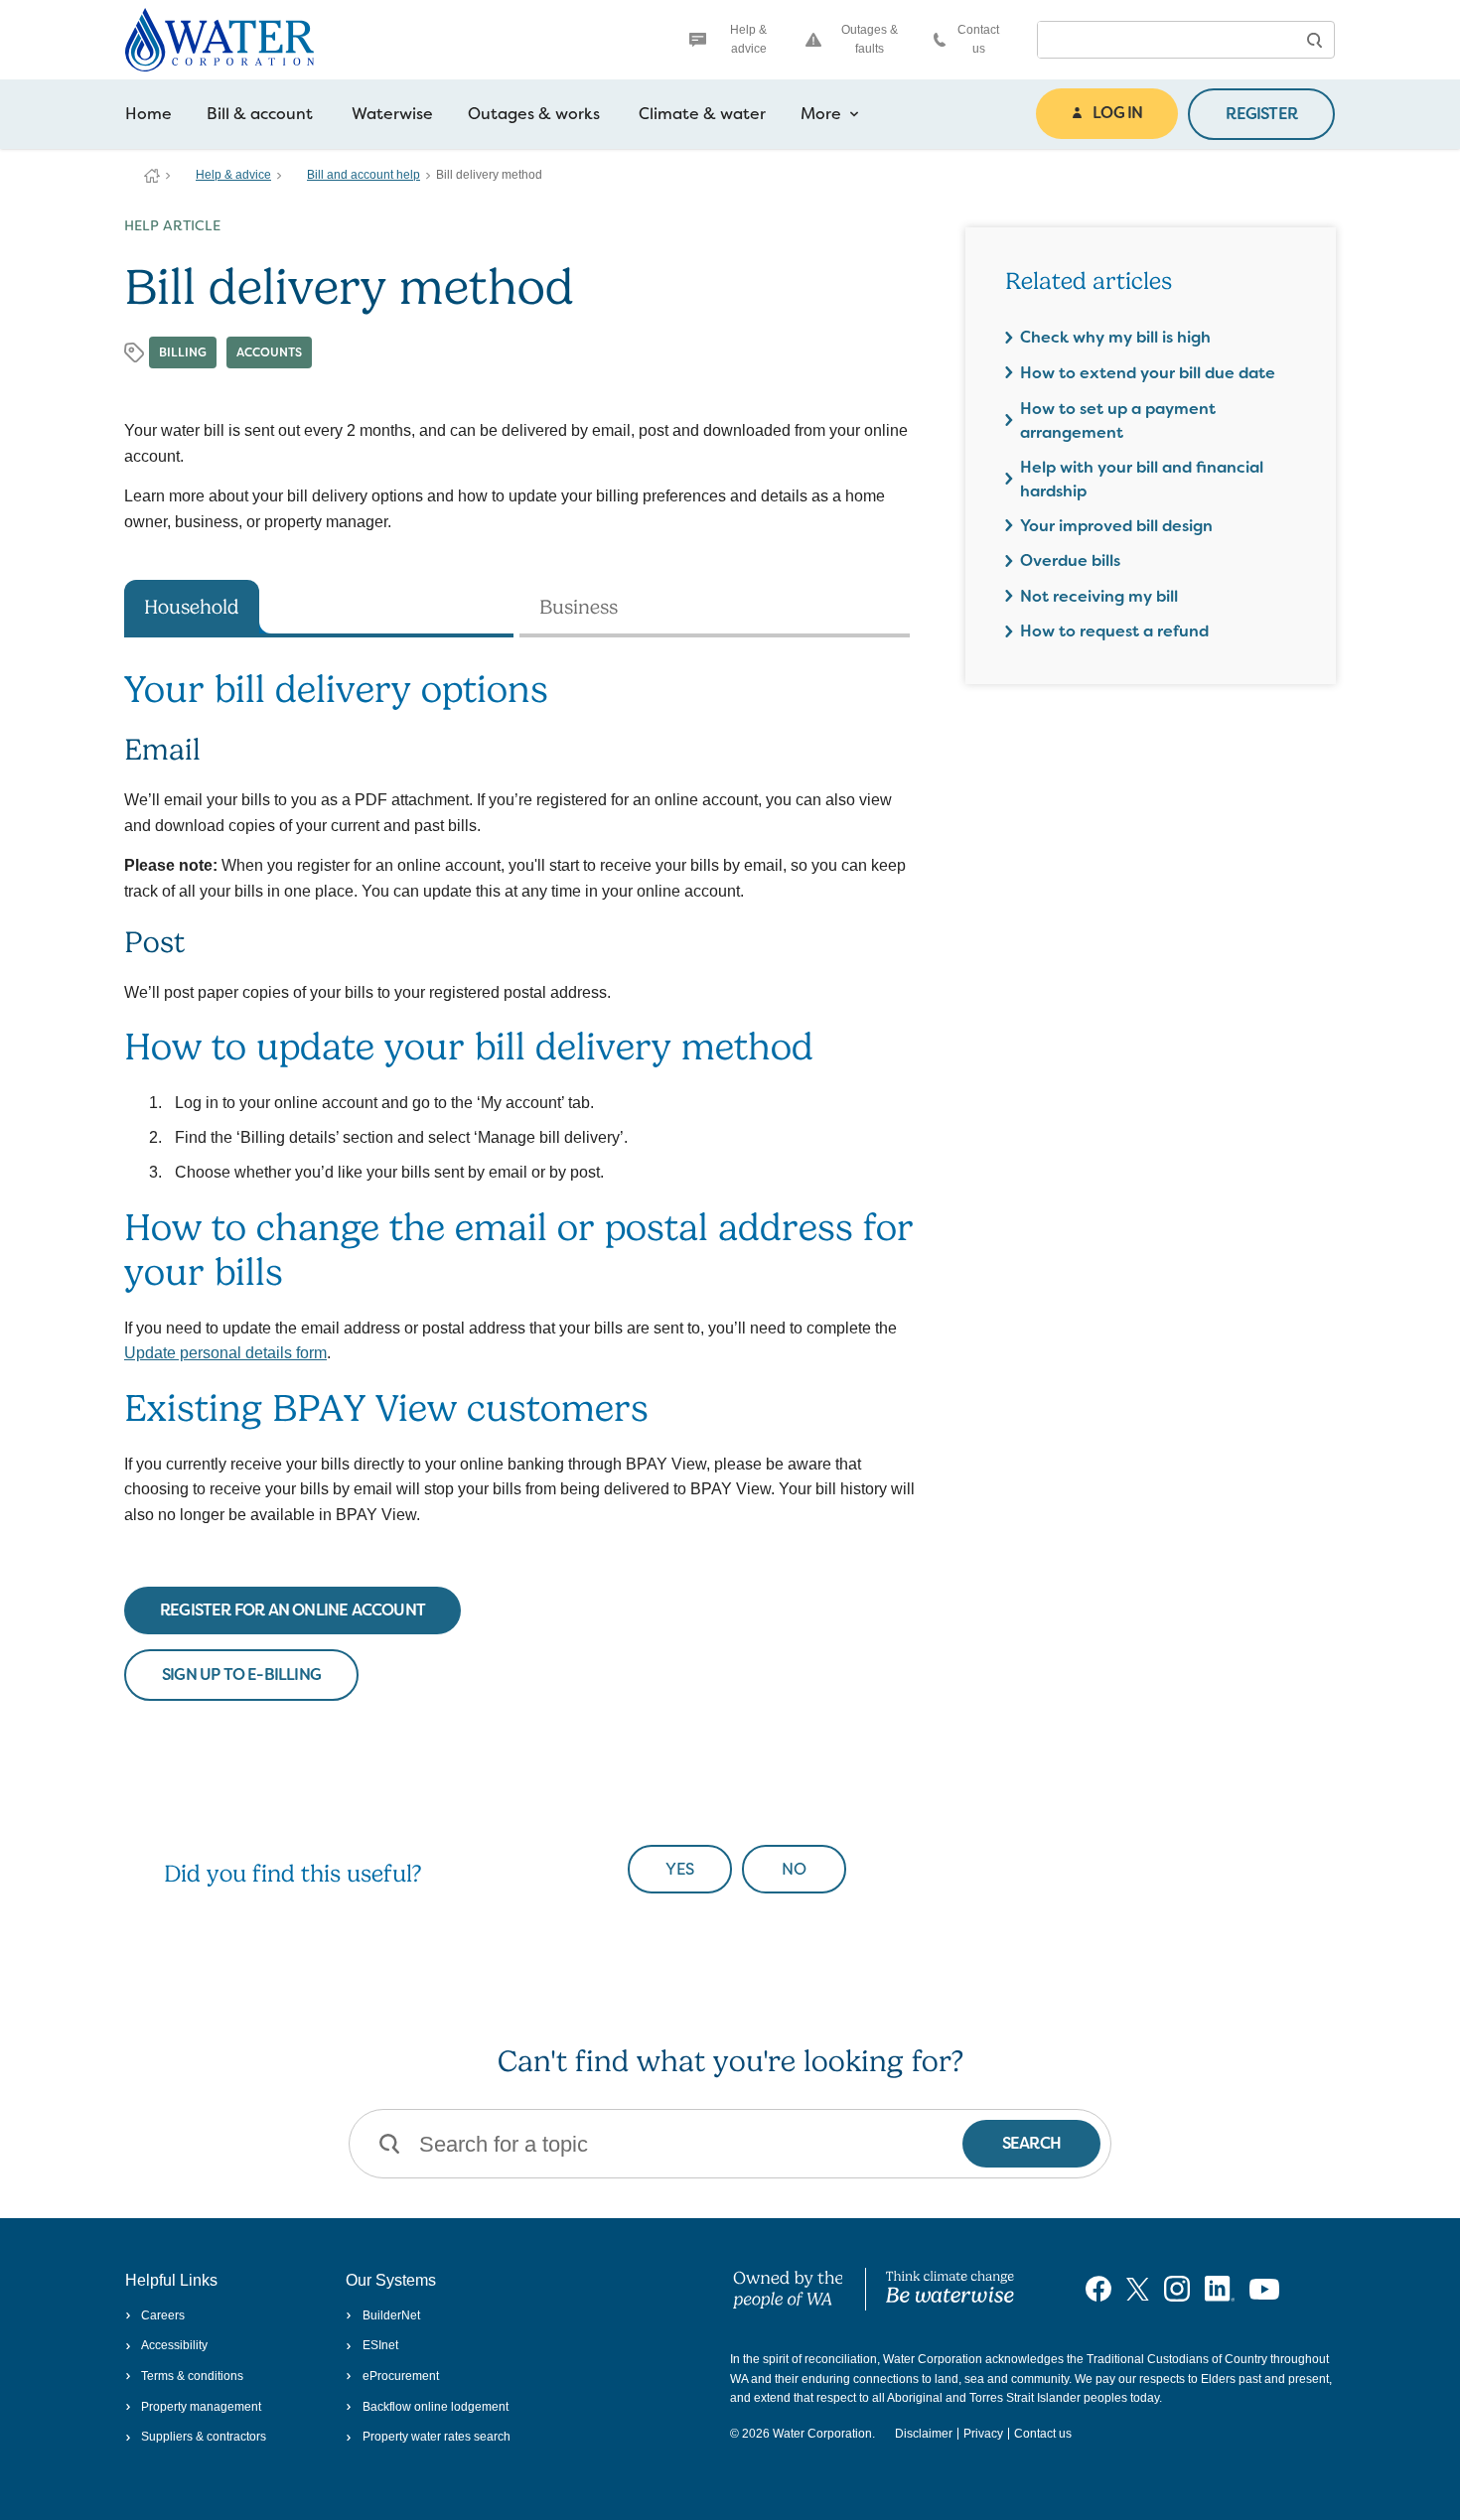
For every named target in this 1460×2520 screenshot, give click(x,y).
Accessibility (174, 2345)
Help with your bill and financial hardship (1142, 479)
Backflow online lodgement (435, 2407)
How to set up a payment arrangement (1118, 420)
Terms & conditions (192, 2376)
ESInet (380, 2345)
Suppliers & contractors (204, 2437)
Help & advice (748, 39)
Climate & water (702, 114)
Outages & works (534, 114)
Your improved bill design (1116, 526)
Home (148, 114)
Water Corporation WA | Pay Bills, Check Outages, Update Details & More (152, 176)
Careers (163, 2315)
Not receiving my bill (1099, 596)
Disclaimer (924, 2434)
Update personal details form (225, 1353)
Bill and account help (364, 175)
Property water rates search (436, 2437)
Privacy (983, 2434)
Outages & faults (870, 39)
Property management (201, 2407)
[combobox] (1166, 40)
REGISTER (1261, 114)
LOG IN (1117, 113)
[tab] (319, 609)
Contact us (978, 39)
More (821, 114)
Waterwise (392, 114)
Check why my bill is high (1115, 337)
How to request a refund (1114, 631)
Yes (680, 1869)
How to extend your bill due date (1148, 373)
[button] (1314, 40)
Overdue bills (1070, 560)
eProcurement (400, 2376)
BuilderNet (391, 2315)
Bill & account (260, 114)
